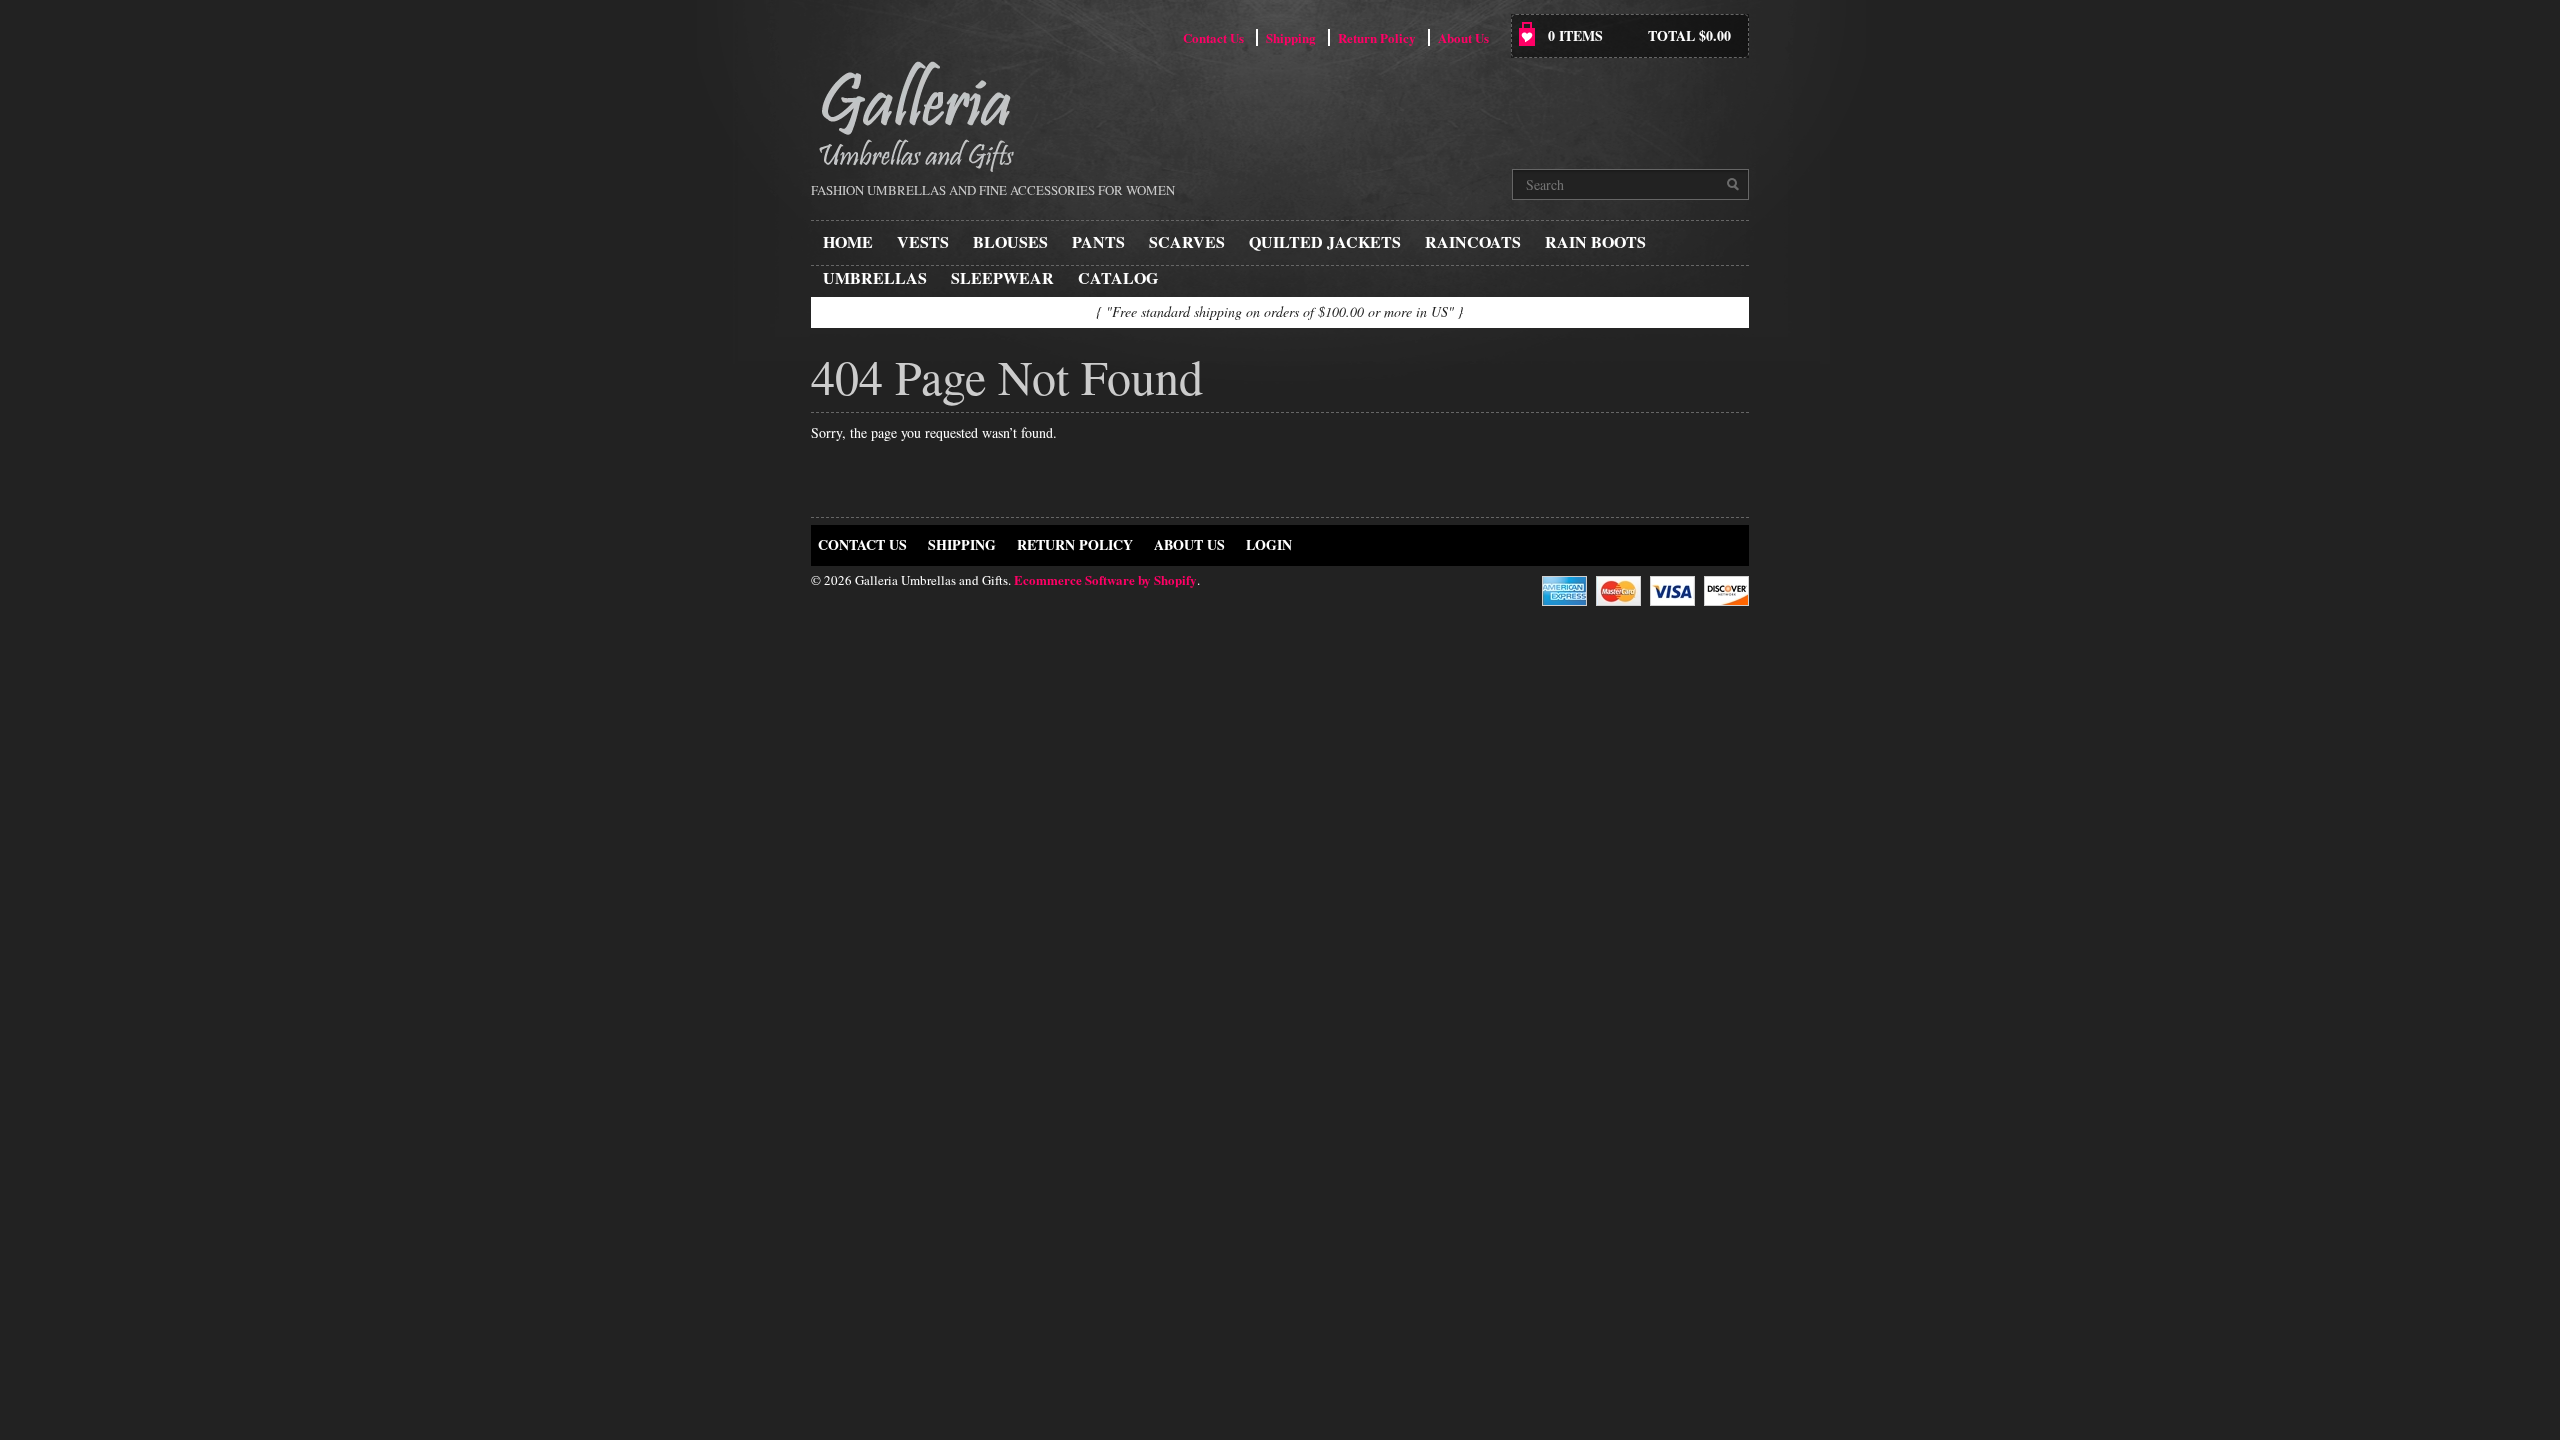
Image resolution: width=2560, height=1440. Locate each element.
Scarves (1187, 241)
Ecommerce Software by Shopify (1105, 579)
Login (1269, 544)
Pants (1098, 241)
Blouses (1010, 241)
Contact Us (1213, 37)
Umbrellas (875, 277)
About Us (1463, 37)
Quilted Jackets (1325, 241)
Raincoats (1473, 241)
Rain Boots (1595, 241)
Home (848, 241)
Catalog (1118, 277)
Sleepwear (1002, 277)
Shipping (1291, 37)
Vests (923, 241)
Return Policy (1377, 37)
